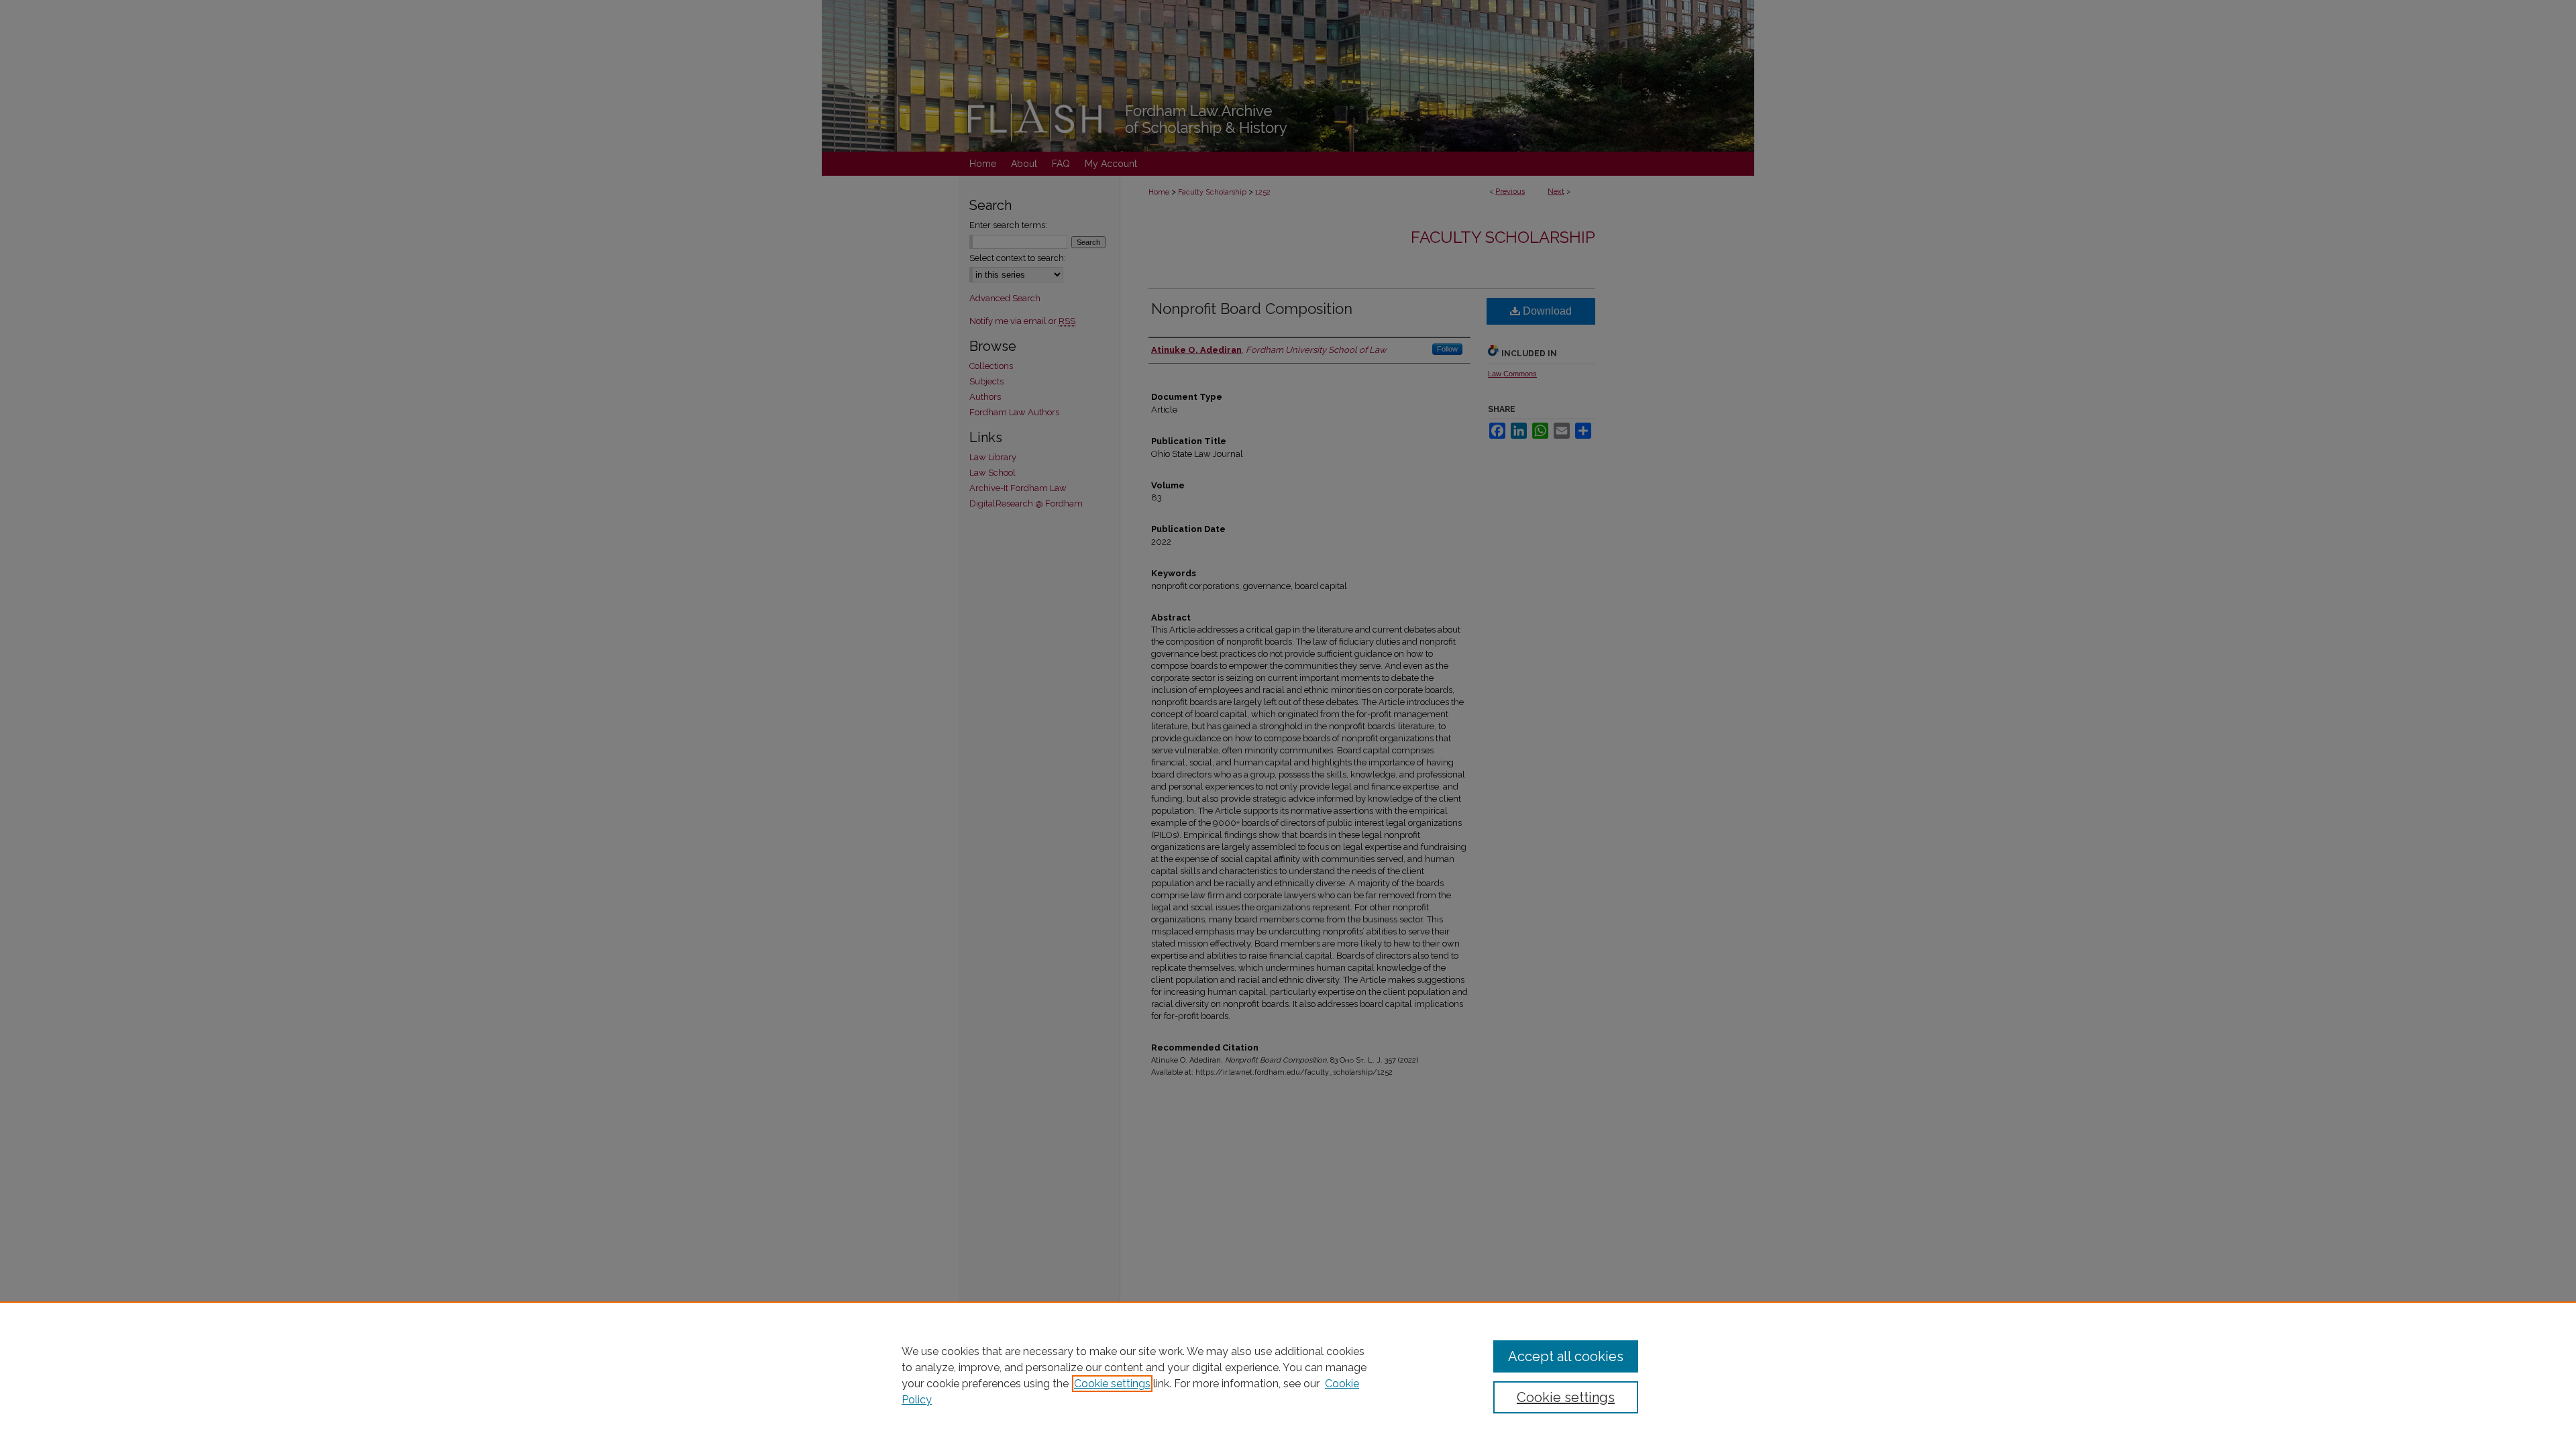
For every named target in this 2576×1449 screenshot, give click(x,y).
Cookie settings (1112, 1384)
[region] (1288, 1375)
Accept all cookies (1566, 1356)
